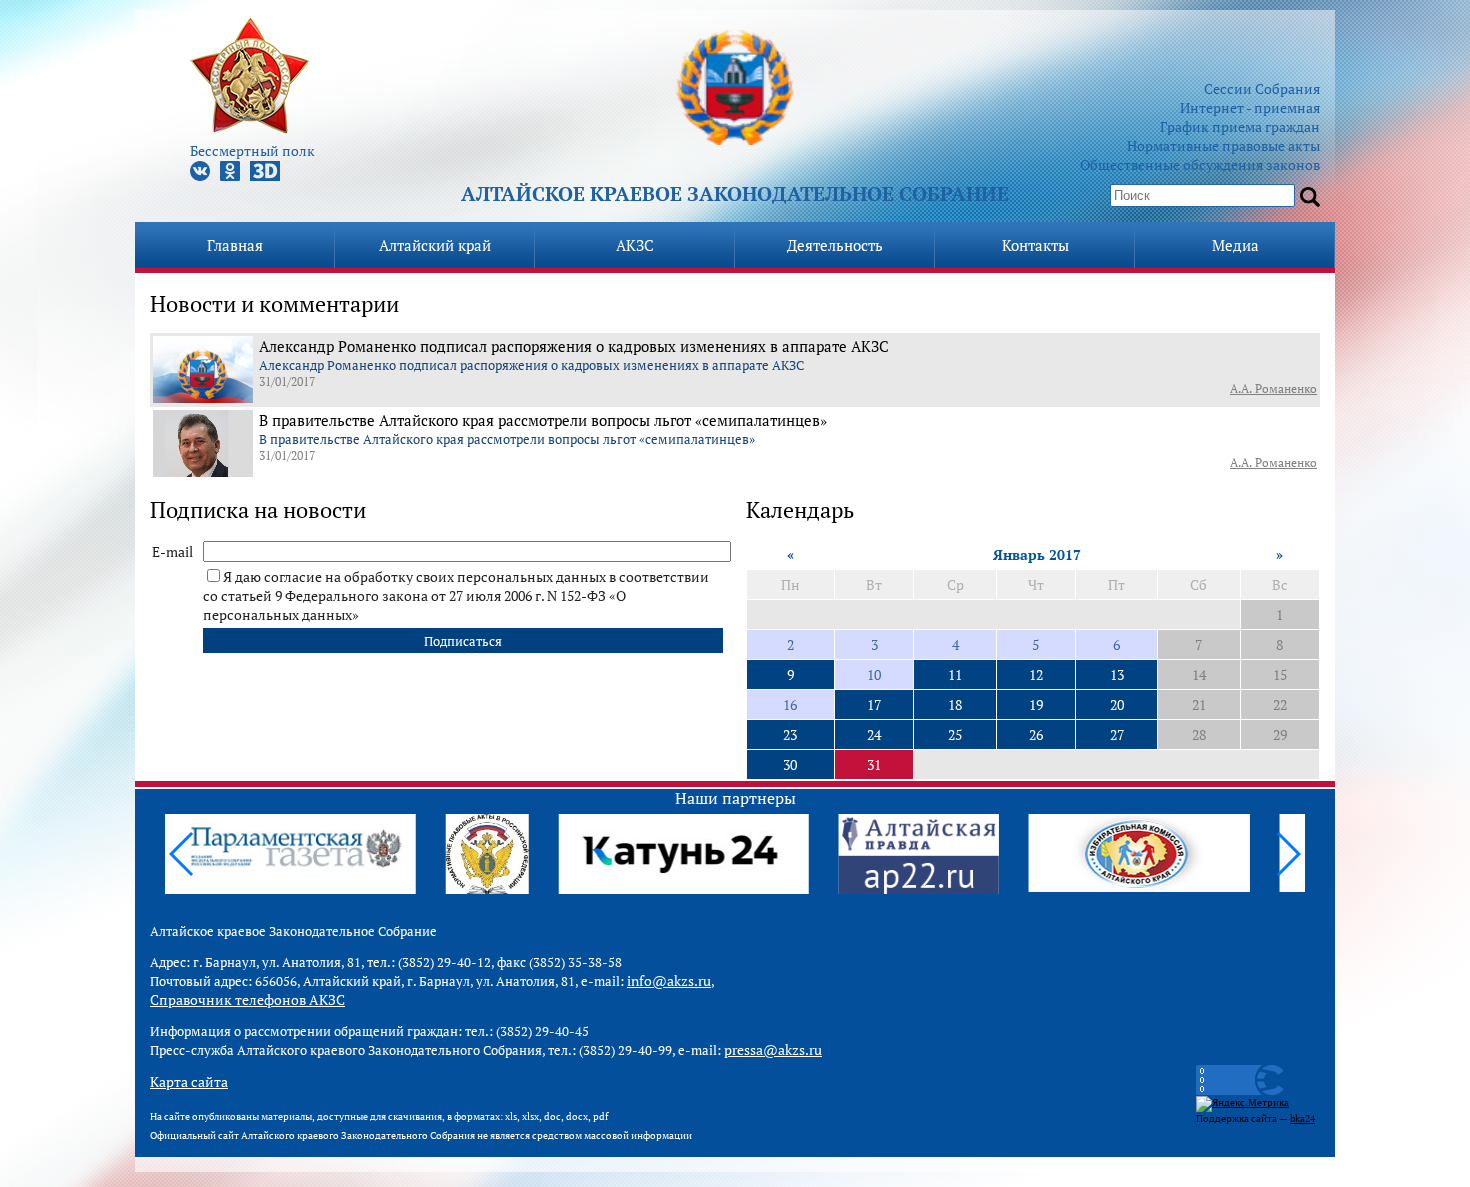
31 (874, 764)
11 (955, 674)
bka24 (1302, 1118)
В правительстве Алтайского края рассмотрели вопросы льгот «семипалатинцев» (543, 420)
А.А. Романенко (1273, 388)
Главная (235, 245)
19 (1036, 704)
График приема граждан (1240, 126)
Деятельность (835, 245)
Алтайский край (435, 245)
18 (955, 704)
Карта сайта (189, 1081)
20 (1117, 704)
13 (1117, 674)
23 (790, 734)
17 (874, 704)
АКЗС (635, 245)
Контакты (1035, 245)
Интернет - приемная (1250, 107)
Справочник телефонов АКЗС (247, 999)
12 (1036, 674)
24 (874, 734)
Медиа (1235, 245)
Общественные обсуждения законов (1200, 164)
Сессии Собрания (1262, 88)
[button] (1287, 854)
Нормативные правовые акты (1223, 145)
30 (790, 764)
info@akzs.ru (669, 980)
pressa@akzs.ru (773, 1049)
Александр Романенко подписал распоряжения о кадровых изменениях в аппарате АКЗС (574, 346)
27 (1117, 734)
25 (955, 734)
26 (1036, 734)
